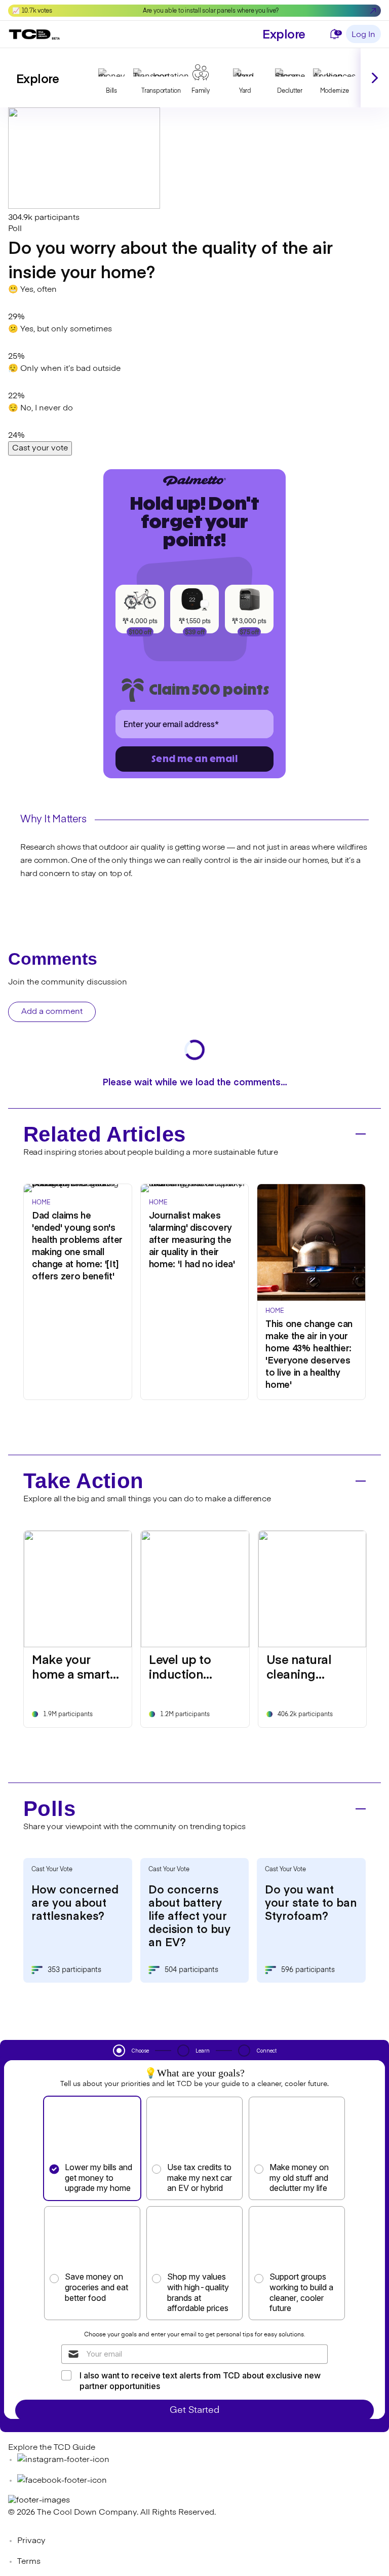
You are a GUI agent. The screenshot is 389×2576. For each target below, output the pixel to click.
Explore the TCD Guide (52, 2448)
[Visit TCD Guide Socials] (63, 2460)
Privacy (31, 2541)
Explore (284, 33)
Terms (29, 2562)
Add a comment (52, 1012)
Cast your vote (40, 448)
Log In (363, 35)
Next (375, 78)
